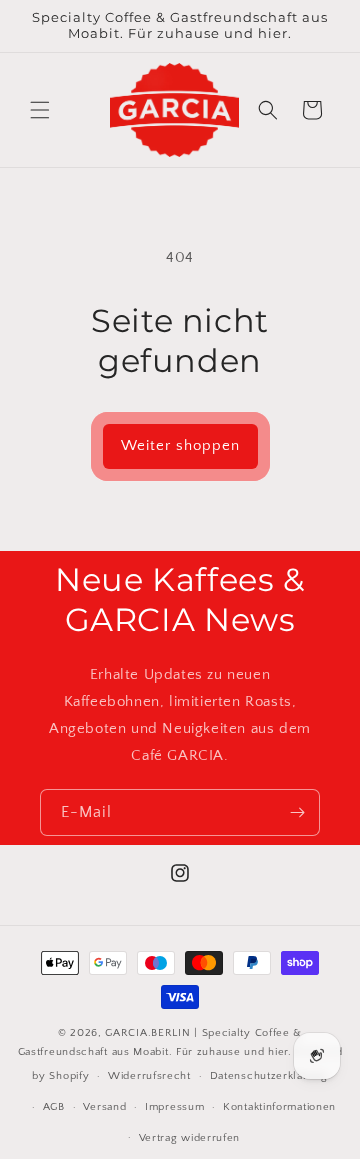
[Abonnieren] (297, 812)
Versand (104, 1107)
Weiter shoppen (180, 445)
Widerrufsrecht (149, 1076)
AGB (54, 1107)
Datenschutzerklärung (269, 1076)
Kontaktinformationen (279, 1107)
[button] (40, 110)
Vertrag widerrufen (190, 1138)
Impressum (174, 1107)
